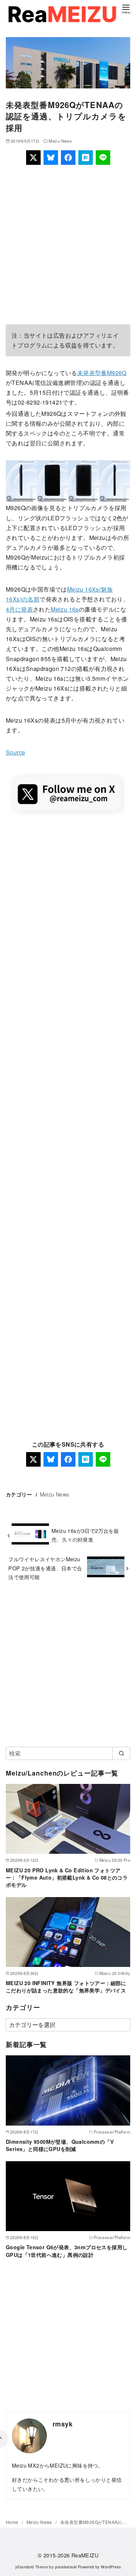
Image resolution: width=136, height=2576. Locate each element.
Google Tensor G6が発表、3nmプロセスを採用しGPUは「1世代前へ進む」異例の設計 (67, 2251)
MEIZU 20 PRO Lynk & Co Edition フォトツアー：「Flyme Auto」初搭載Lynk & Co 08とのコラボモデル (67, 1877)
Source (15, 752)
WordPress (111, 2567)
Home (13, 2522)
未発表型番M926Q (102, 373)
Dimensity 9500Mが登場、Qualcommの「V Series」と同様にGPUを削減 (60, 2145)
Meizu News (60, 141)
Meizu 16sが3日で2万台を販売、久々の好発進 (85, 1535)
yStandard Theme (32, 2567)
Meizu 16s (65, 609)
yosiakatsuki (66, 2567)
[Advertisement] (68, 245)
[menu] (126, 9)
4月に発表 (19, 609)
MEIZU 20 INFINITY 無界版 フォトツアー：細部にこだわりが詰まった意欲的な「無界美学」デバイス (66, 1987)
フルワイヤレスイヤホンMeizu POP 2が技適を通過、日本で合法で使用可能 (45, 1568)
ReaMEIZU (85, 2555)
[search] (121, 1753)
